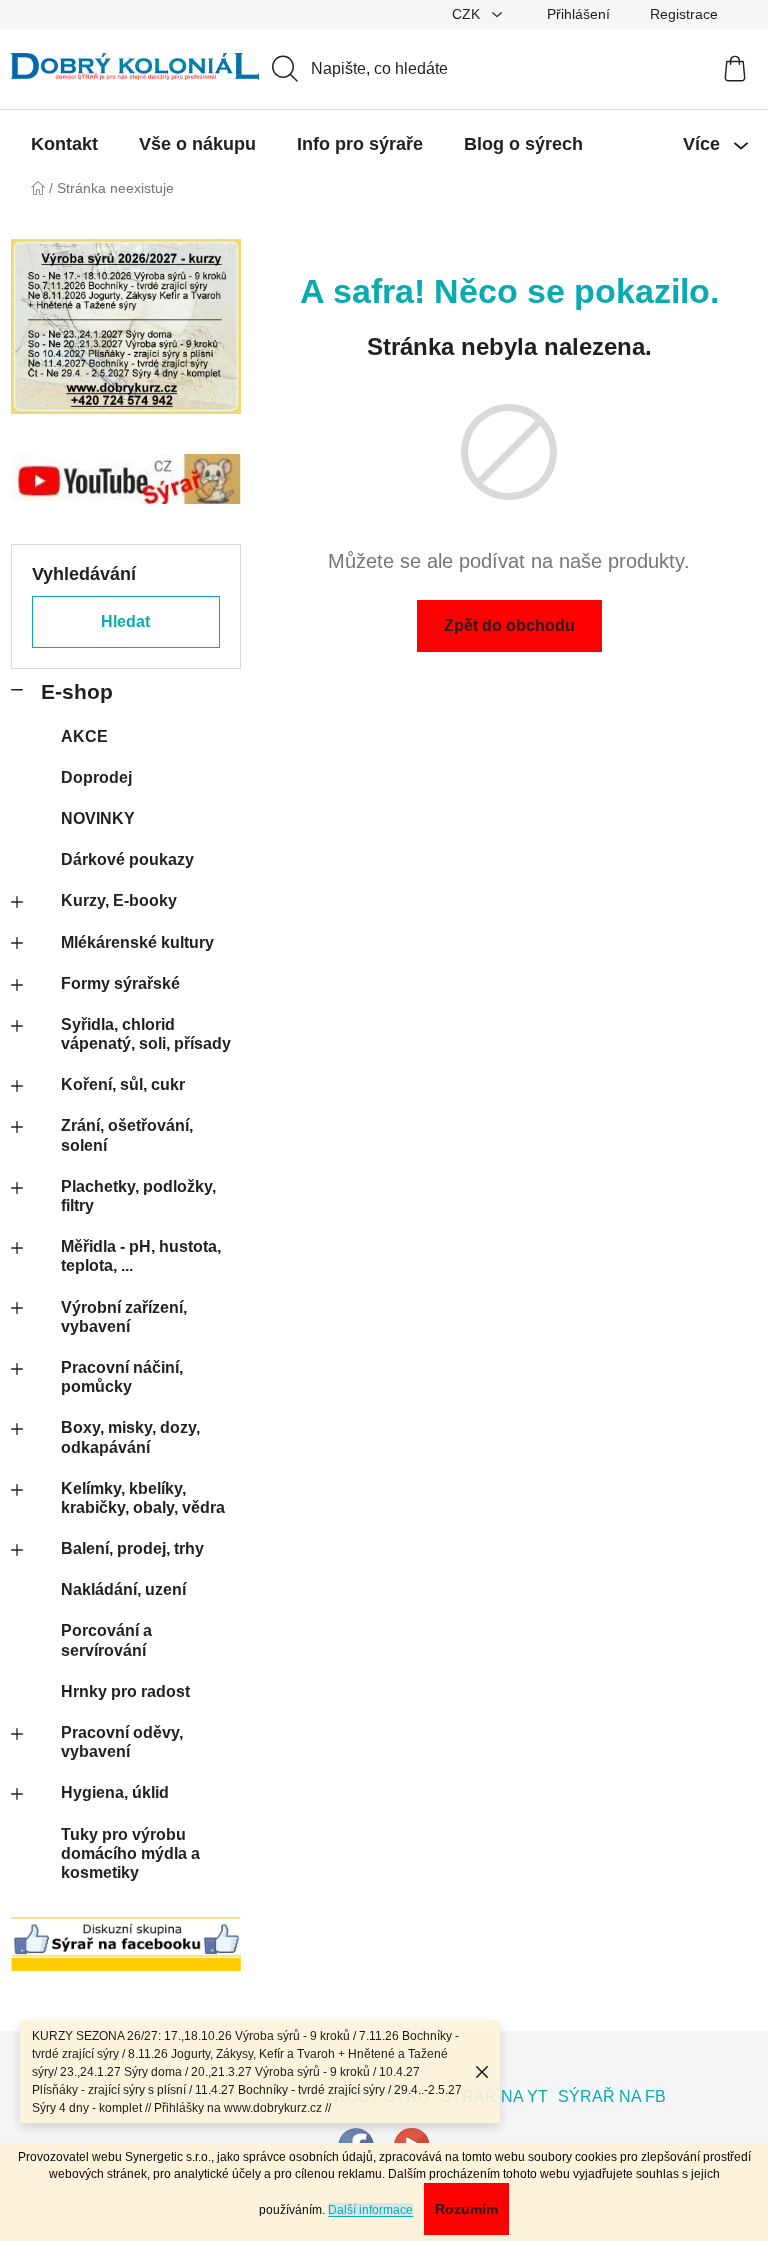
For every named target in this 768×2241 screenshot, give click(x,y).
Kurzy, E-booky (119, 900)
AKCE (84, 736)
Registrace (684, 14)
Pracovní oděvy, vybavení (122, 1742)
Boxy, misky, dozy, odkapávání (130, 1437)
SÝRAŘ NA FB (612, 2096)
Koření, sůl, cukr (123, 1084)
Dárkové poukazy (127, 859)
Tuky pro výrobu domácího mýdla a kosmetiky (130, 1853)
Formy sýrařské (120, 983)
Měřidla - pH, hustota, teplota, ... (141, 1256)
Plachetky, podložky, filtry (138, 1196)
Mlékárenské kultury (137, 942)
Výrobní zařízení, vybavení (124, 1317)
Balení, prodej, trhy (132, 1548)
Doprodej (96, 777)
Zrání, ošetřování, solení (127, 1135)
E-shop (77, 691)
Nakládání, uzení (123, 1589)
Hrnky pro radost (125, 1691)
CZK (468, 14)
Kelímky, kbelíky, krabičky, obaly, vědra (143, 1498)
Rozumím (466, 2209)
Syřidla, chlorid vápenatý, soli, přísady (146, 1034)
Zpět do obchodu (509, 625)
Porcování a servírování (106, 1640)
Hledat (125, 621)
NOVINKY (98, 818)
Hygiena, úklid (115, 1792)
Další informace (370, 2210)
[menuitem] (64, 144)
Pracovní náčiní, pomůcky (122, 1377)
